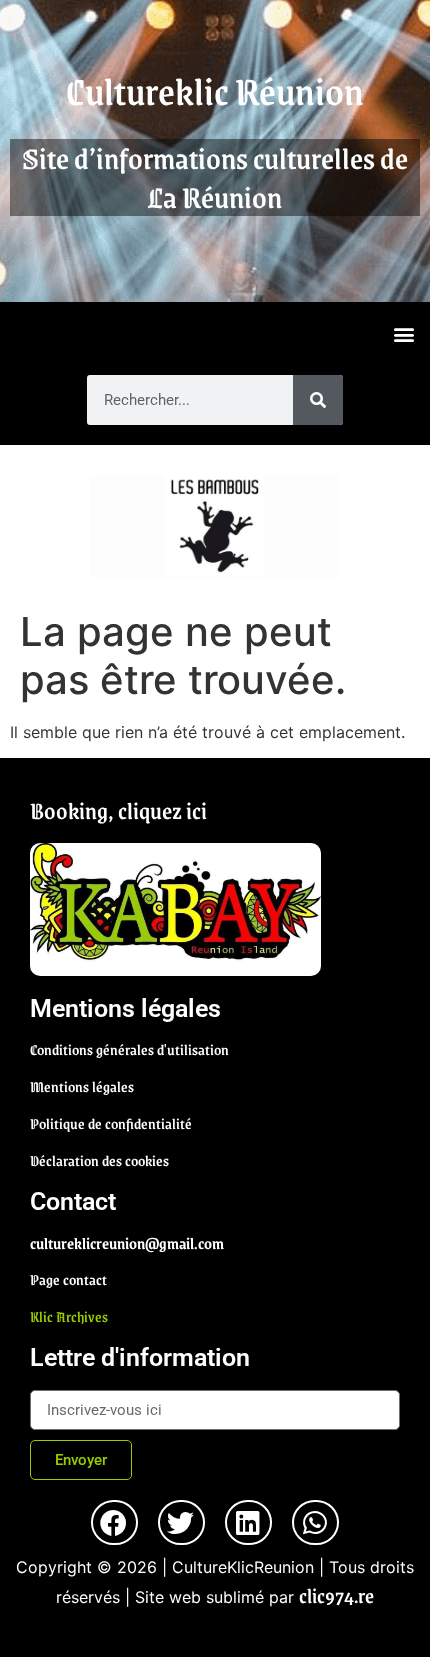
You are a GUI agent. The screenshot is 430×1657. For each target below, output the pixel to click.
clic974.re (336, 1595)
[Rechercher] (318, 400)
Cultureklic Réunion (215, 90)
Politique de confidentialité (111, 1123)
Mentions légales (82, 1086)
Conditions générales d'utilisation (129, 1049)
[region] (215, 526)
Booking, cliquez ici (118, 810)
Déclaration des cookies (99, 1160)
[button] (403, 333)
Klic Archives (69, 1316)
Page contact (68, 1279)
